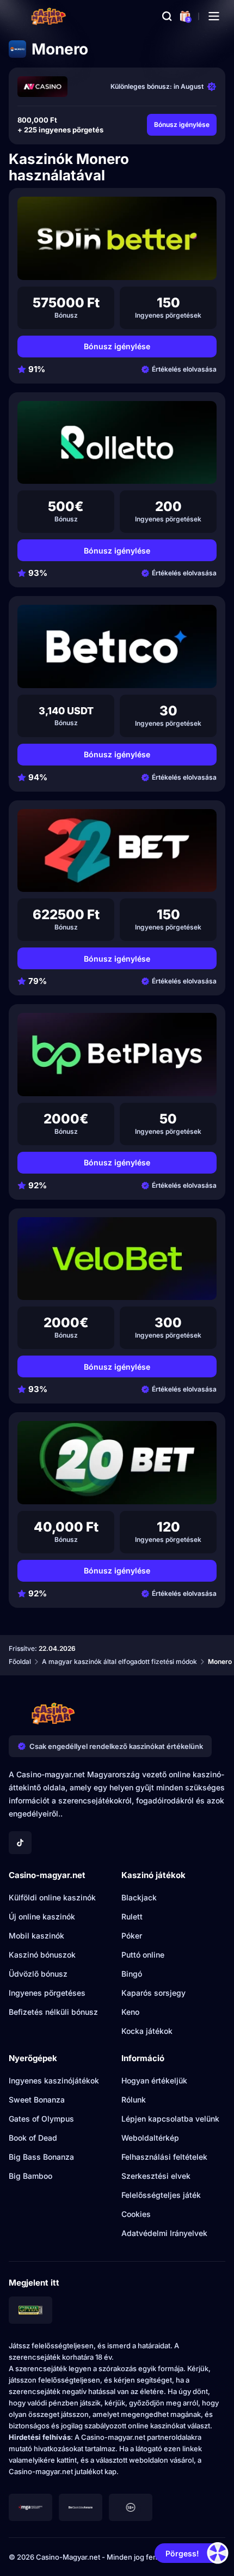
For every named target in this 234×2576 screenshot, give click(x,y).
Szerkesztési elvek (156, 2176)
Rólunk (134, 2100)
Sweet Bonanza (37, 2100)
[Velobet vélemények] (117, 1259)
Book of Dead (33, 2138)
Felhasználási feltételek (164, 2157)
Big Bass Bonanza (41, 2157)
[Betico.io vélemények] (117, 646)
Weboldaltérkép (150, 2138)
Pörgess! (182, 2553)
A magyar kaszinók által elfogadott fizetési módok (119, 1661)
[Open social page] (20, 1843)
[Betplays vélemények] (117, 1055)
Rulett (132, 1916)
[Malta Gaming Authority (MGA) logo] (30, 2507)
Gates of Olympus (41, 2119)
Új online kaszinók (42, 1916)
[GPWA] (30, 2310)
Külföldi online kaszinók (52, 1897)
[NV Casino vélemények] (42, 87)
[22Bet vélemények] (117, 851)
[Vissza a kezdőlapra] (49, 16)
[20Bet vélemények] (117, 1463)
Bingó (132, 1974)
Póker (132, 1936)
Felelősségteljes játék (161, 2195)
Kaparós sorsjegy (153, 1993)
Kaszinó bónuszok (42, 1955)
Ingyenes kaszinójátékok (54, 2080)
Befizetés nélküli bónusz (53, 2012)
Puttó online (143, 1955)
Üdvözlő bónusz (38, 1974)
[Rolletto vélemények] (117, 443)
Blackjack (139, 1897)
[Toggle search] (167, 16)
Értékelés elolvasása (184, 369)
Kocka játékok (147, 2031)
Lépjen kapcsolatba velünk (170, 2119)
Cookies (136, 2214)
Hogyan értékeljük (154, 2080)
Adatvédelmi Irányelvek (164, 2233)
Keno (130, 2012)
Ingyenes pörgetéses (47, 1993)
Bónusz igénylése (182, 124)
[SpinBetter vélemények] (117, 238)
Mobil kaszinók (36, 1936)
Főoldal (20, 1661)
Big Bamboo (30, 2176)
